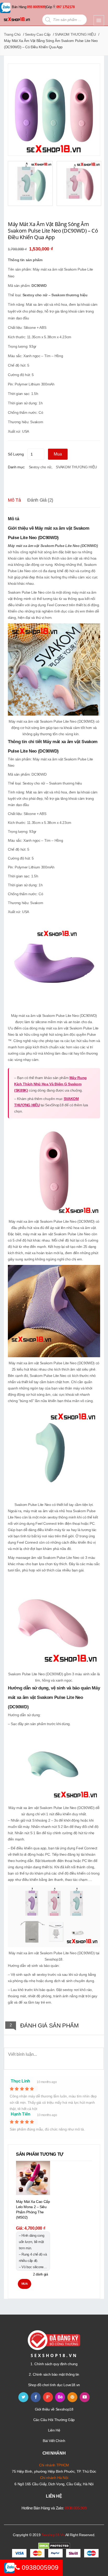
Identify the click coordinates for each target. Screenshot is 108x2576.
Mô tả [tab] (14, 500)
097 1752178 (66, 7)
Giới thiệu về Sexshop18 (54, 2409)
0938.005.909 (76, 2508)
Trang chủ (12, 34)
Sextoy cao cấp (38, 34)
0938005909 (39, 2567)
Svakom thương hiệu (69, 295)
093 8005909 (36, 7)
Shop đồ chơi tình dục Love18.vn (54, 2385)
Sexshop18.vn (53, 2535)
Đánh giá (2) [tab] (40, 500)
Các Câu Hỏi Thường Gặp (54, 2420)
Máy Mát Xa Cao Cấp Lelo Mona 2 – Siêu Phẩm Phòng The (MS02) (33, 2209)
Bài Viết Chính (54, 2441)
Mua (58, 454)
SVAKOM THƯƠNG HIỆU (75, 34)
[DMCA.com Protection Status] (54, 2546)
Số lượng (16, 454)
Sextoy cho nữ (40, 467)
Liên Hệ (54, 2430)
